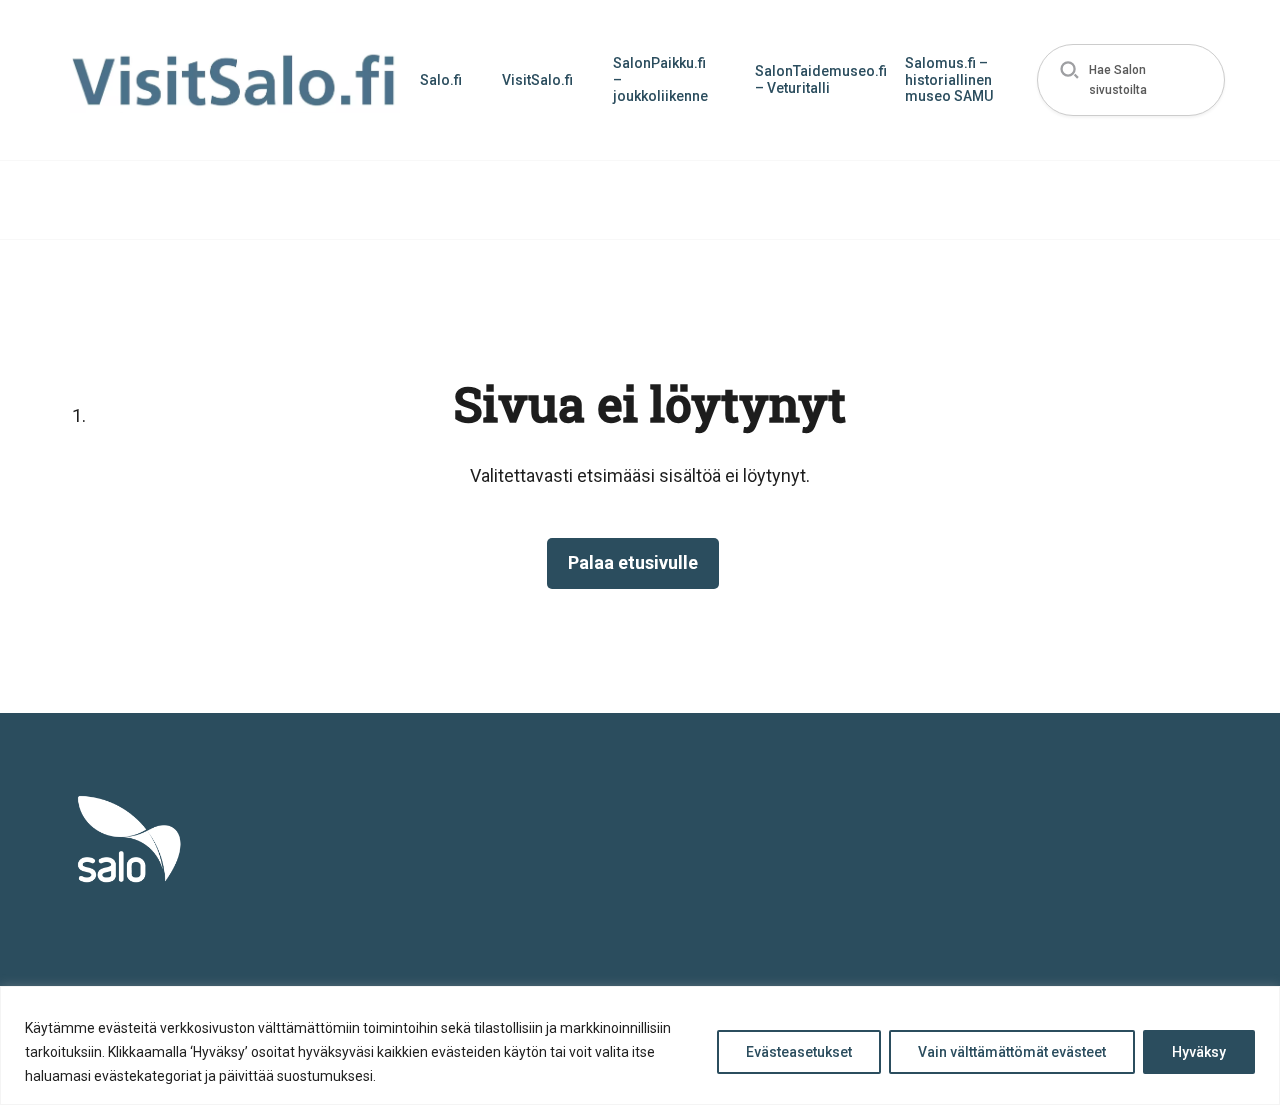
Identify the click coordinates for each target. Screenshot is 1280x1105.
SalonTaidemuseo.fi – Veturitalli (820, 79)
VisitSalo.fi (537, 80)
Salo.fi (441, 80)
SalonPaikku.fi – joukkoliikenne (660, 80)
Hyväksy (1199, 1052)
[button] (1131, 80)
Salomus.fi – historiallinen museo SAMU (949, 80)
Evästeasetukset (799, 1052)
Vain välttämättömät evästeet (1012, 1052)
